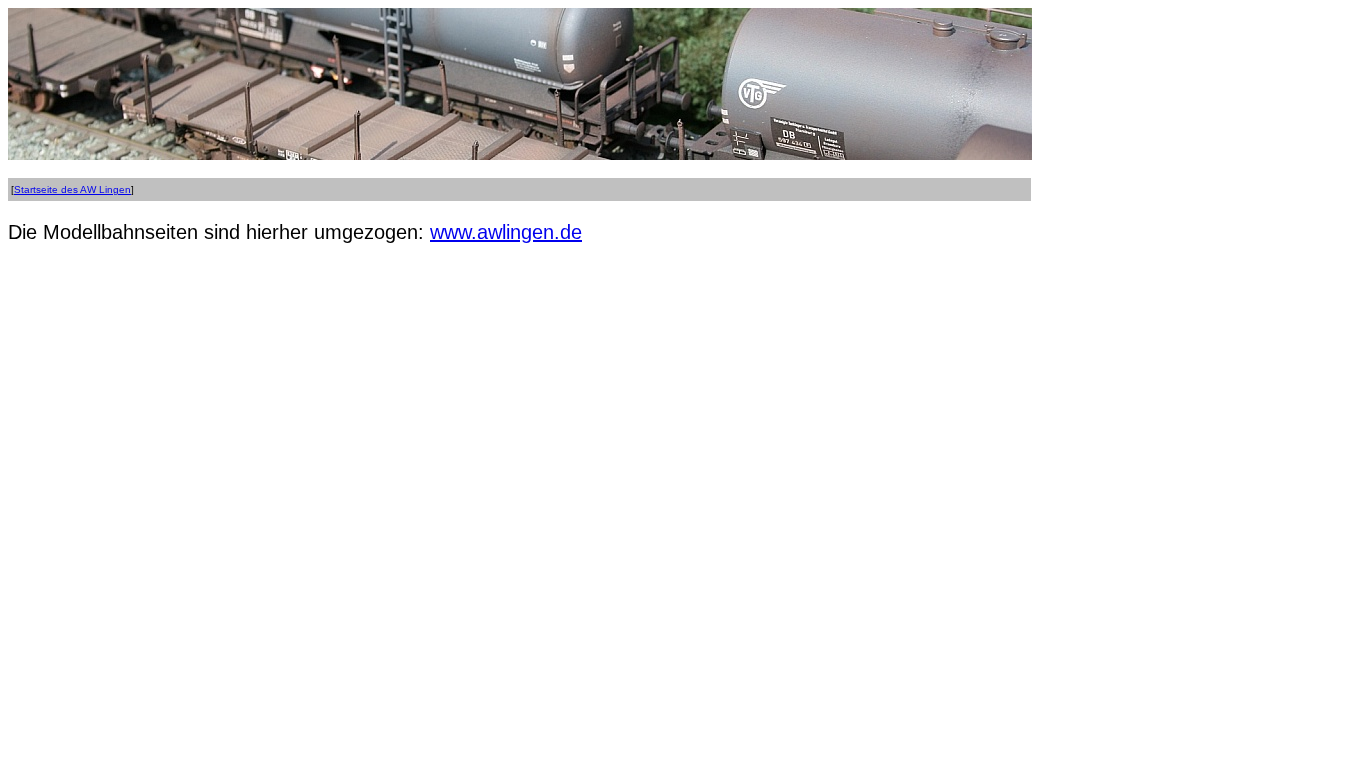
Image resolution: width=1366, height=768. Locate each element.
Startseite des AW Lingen (72, 189)
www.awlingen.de (506, 232)
